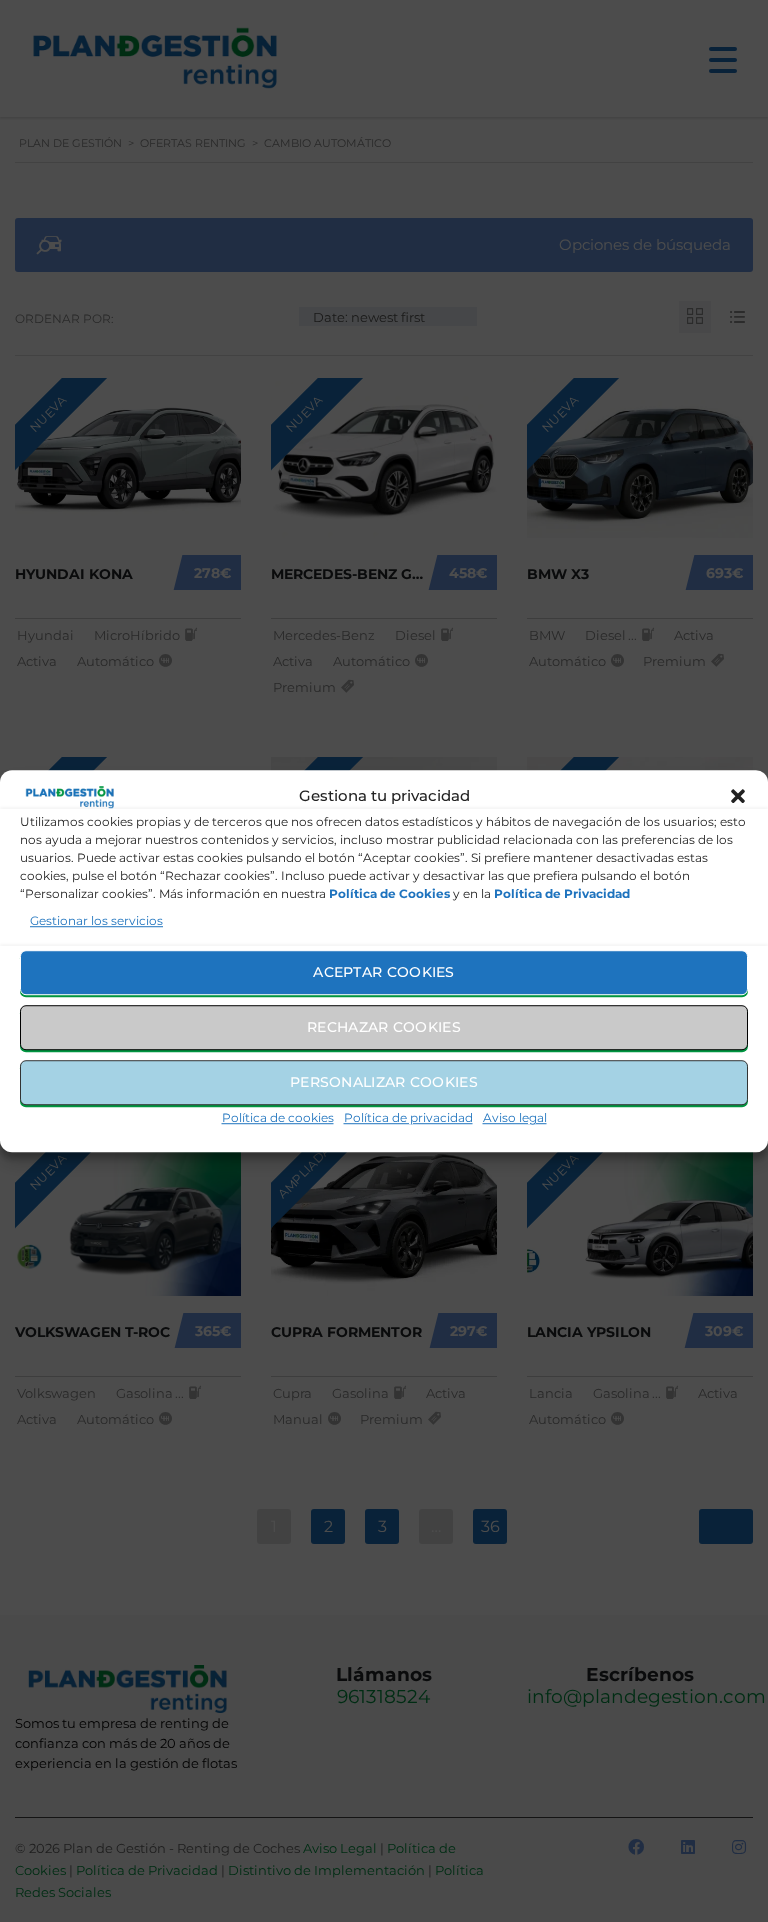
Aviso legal (515, 1117)
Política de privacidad (408, 1117)
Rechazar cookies (384, 1027)
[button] (738, 797)
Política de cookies (278, 1117)
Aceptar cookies (384, 972)
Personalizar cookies (384, 1082)
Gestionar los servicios (96, 920)
